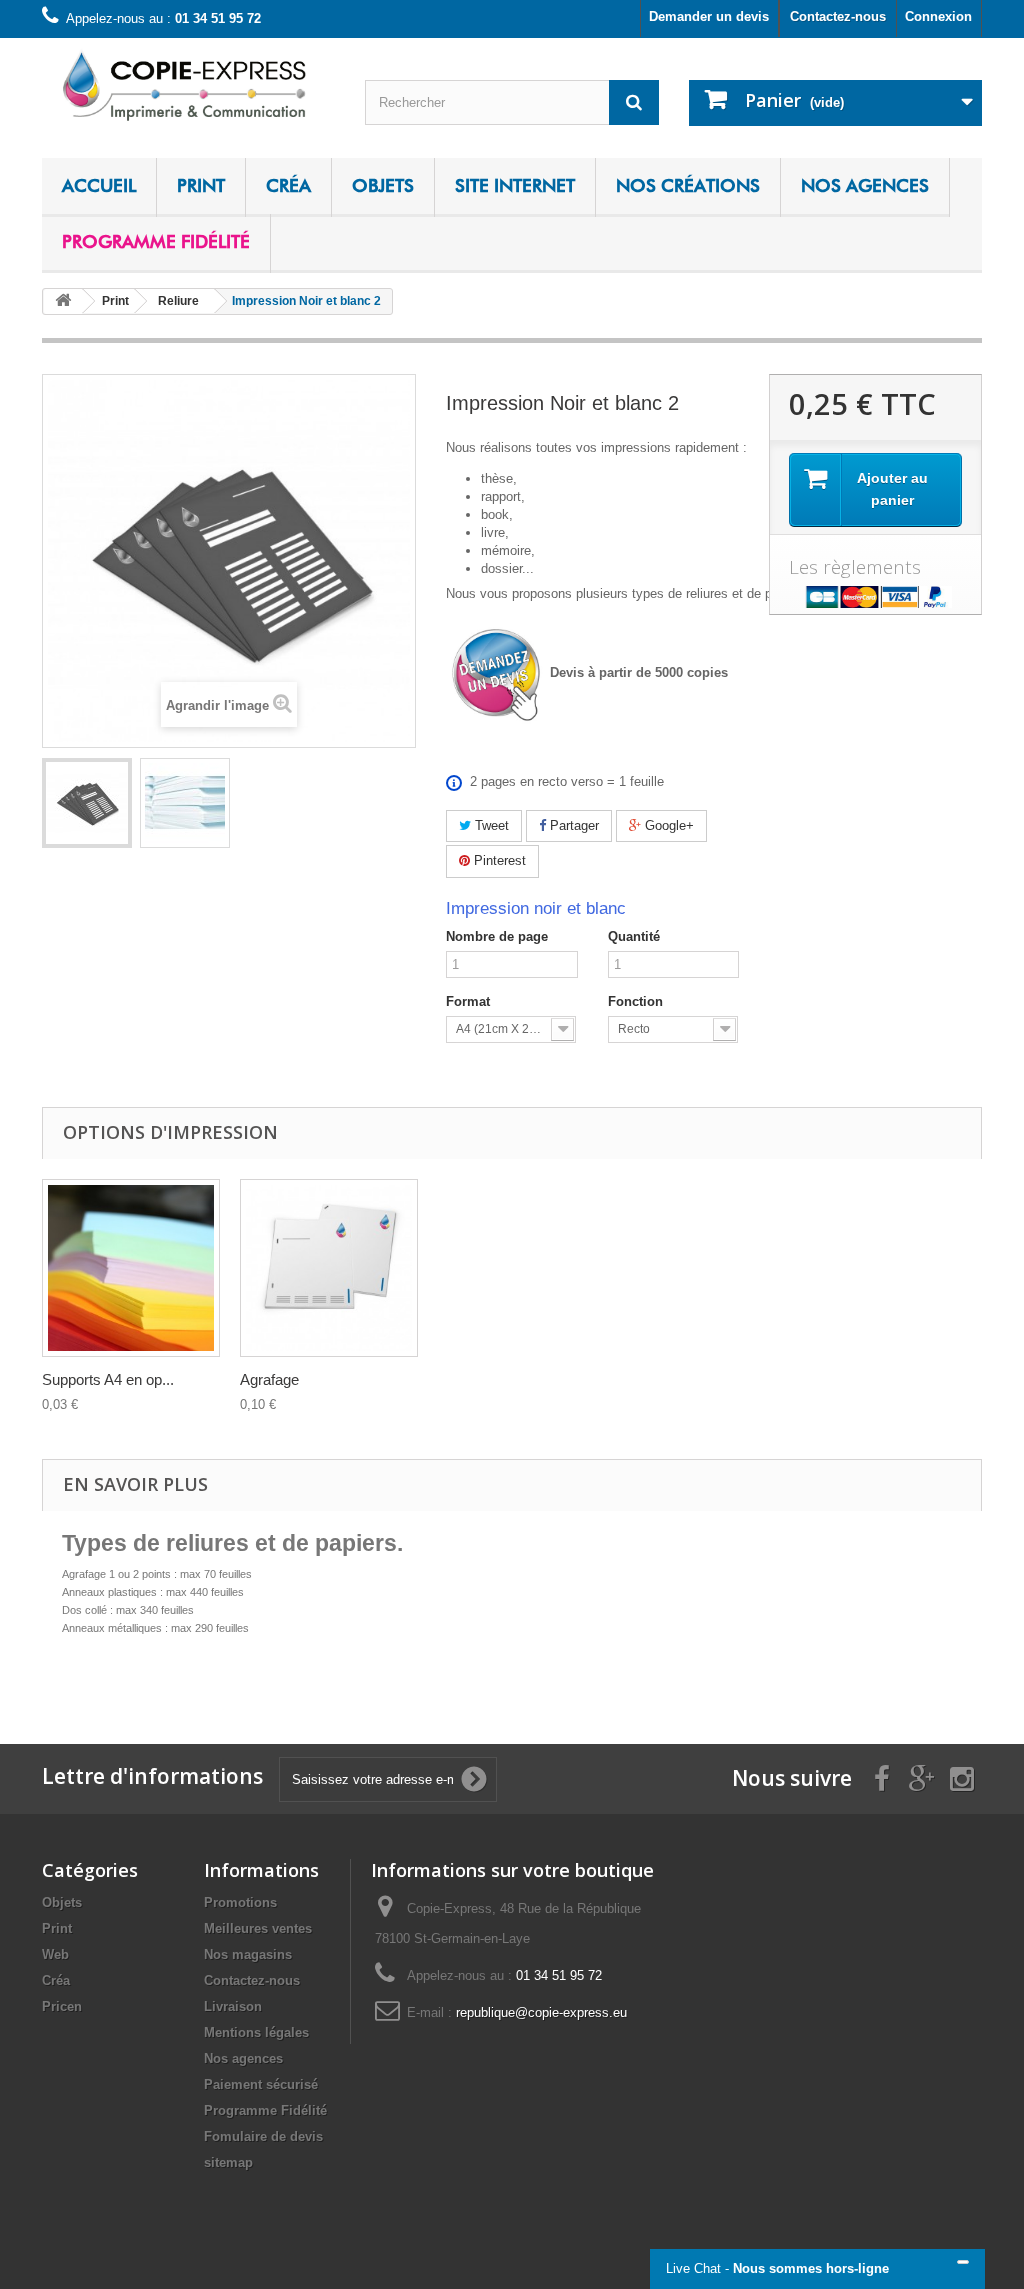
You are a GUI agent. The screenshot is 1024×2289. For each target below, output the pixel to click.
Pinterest (498, 860)
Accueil (99, 185)
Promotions (240, 1902)
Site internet (515, 185)
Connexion (938, 16)
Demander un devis (709, 16)
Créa (288, 185)
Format (468, 1001)
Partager (572, 825)
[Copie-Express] (188, 84)
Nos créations (688, 185)
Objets (383, 185)
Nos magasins (248, 1954)
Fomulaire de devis (263, 2136)
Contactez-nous (838, 16)
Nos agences (865, 185)
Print (201, 185)
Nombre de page (497, 936)
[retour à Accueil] (63, 301)
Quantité (634, 936)
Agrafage (269, 1379)
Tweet (490, 825)
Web (55, 1954)
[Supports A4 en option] (131, 1268)
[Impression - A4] (87, 803)
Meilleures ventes (258, 1928)
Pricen (62, 2006)
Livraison (233, 2006)
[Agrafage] (329, 1268)
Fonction (635, 1001)
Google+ (667, 825)
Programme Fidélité (156, 241)
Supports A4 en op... (108, 1379)
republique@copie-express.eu (541, 2012)
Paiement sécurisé (261, 2084)
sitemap (228, 2162)
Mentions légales (256, 2032)
